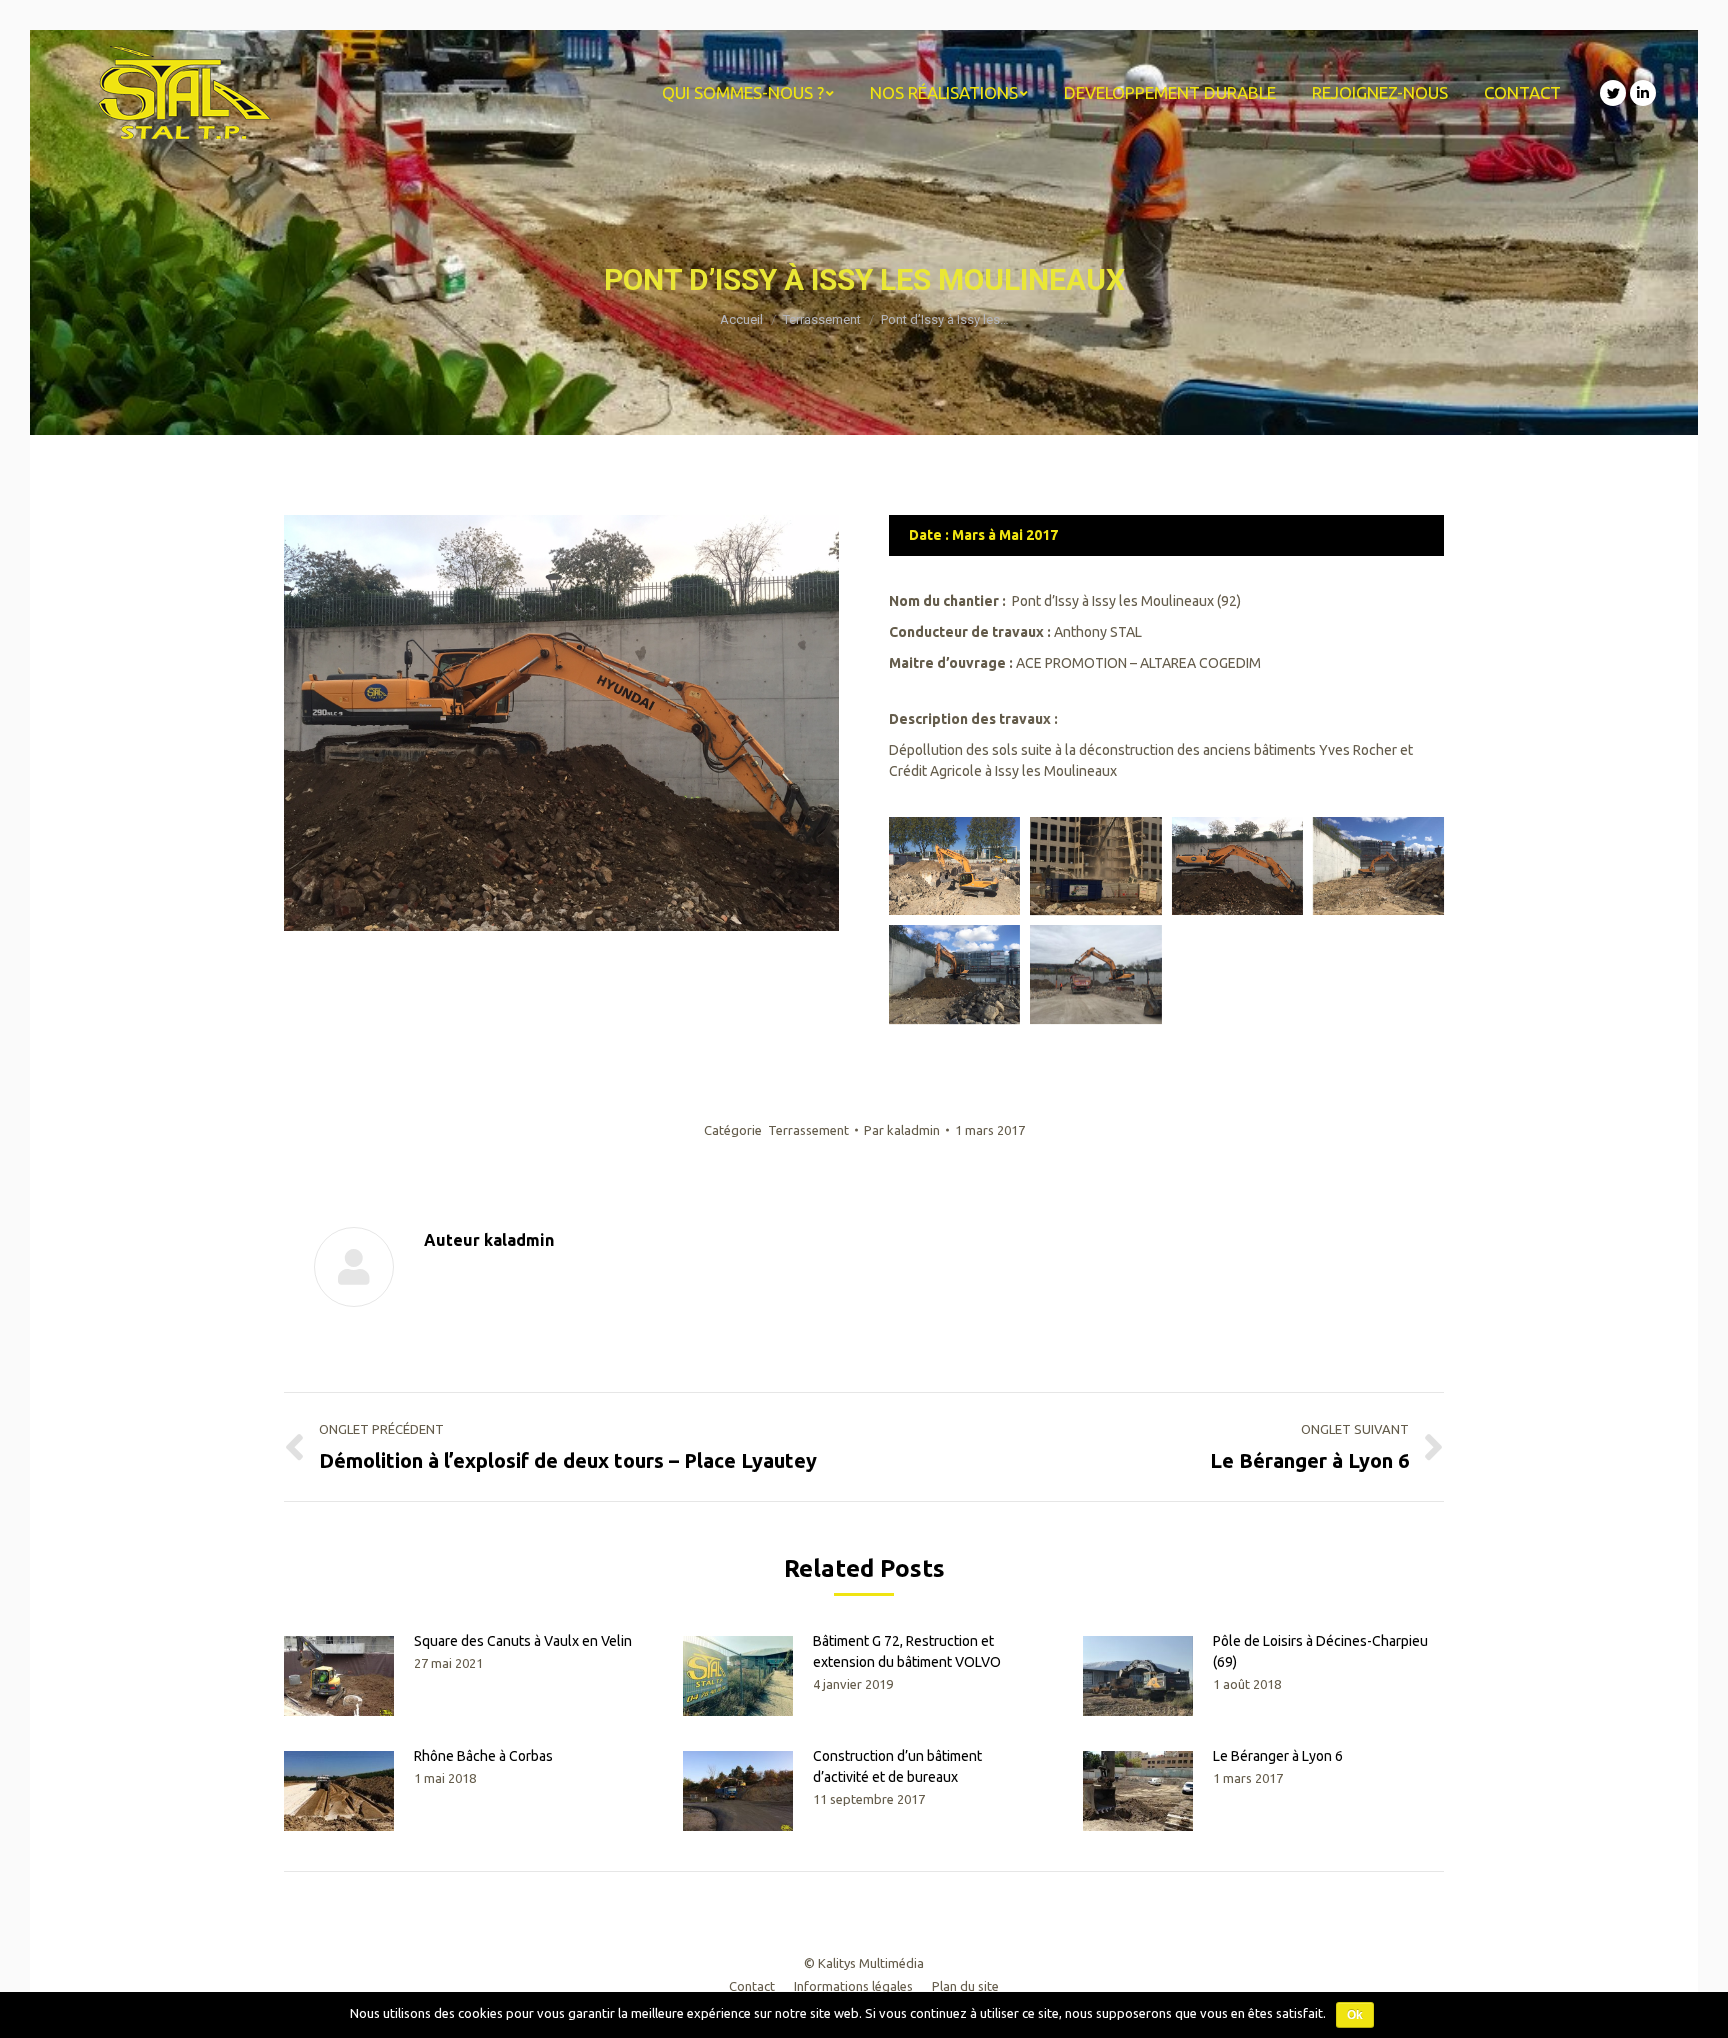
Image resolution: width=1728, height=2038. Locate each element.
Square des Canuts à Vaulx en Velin (523, 1641)
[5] (954, 866)
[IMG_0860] (1378, 866)
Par (902, 1130)
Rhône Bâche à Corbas (483, 1756)
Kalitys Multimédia (871, 1963)
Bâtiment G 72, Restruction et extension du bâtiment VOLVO (907, 1651)
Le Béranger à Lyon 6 (1278, 1756)
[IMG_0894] (954, 974)
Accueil (741, 319)
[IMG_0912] (1237, 866)
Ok (1355, 2015)
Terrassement (822, 319)
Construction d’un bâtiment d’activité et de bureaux (897, 1766)
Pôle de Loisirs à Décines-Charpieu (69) (1320, 1651)
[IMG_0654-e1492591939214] (1095, 866)
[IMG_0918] (1095, 974)
